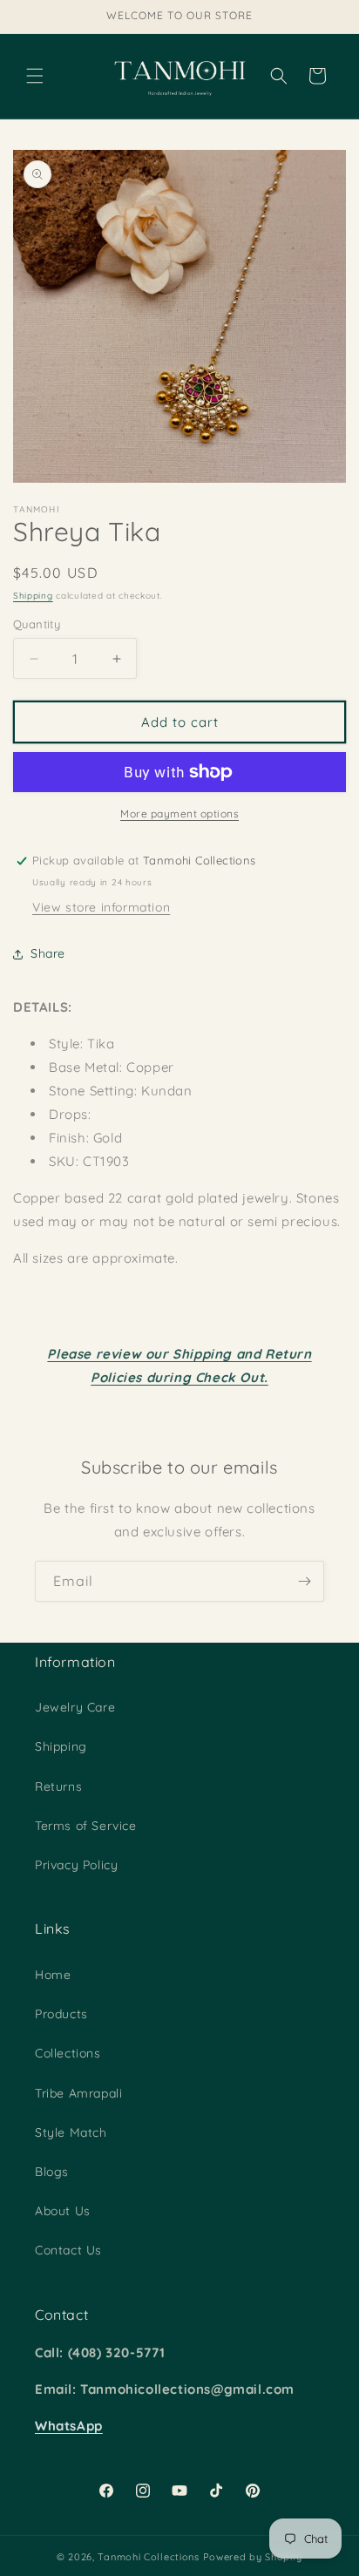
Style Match (71, 2132)
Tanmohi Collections (148, 2557)
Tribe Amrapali (78, 2093)
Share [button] (48, 953)
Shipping (33, 596)
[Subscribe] (304, 1581)
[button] (35, 76)
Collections (68, 2053)
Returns (58, 1786)
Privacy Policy (76, 1865)
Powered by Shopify (253, 2557)
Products (61, 2014)
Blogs (52, 2172)
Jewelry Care (75, 1707)
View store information (101, 907)
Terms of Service (86, 1826)
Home (53, 1975)
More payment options (179, 813)
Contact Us (68, 2250)
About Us (63, 2211)
